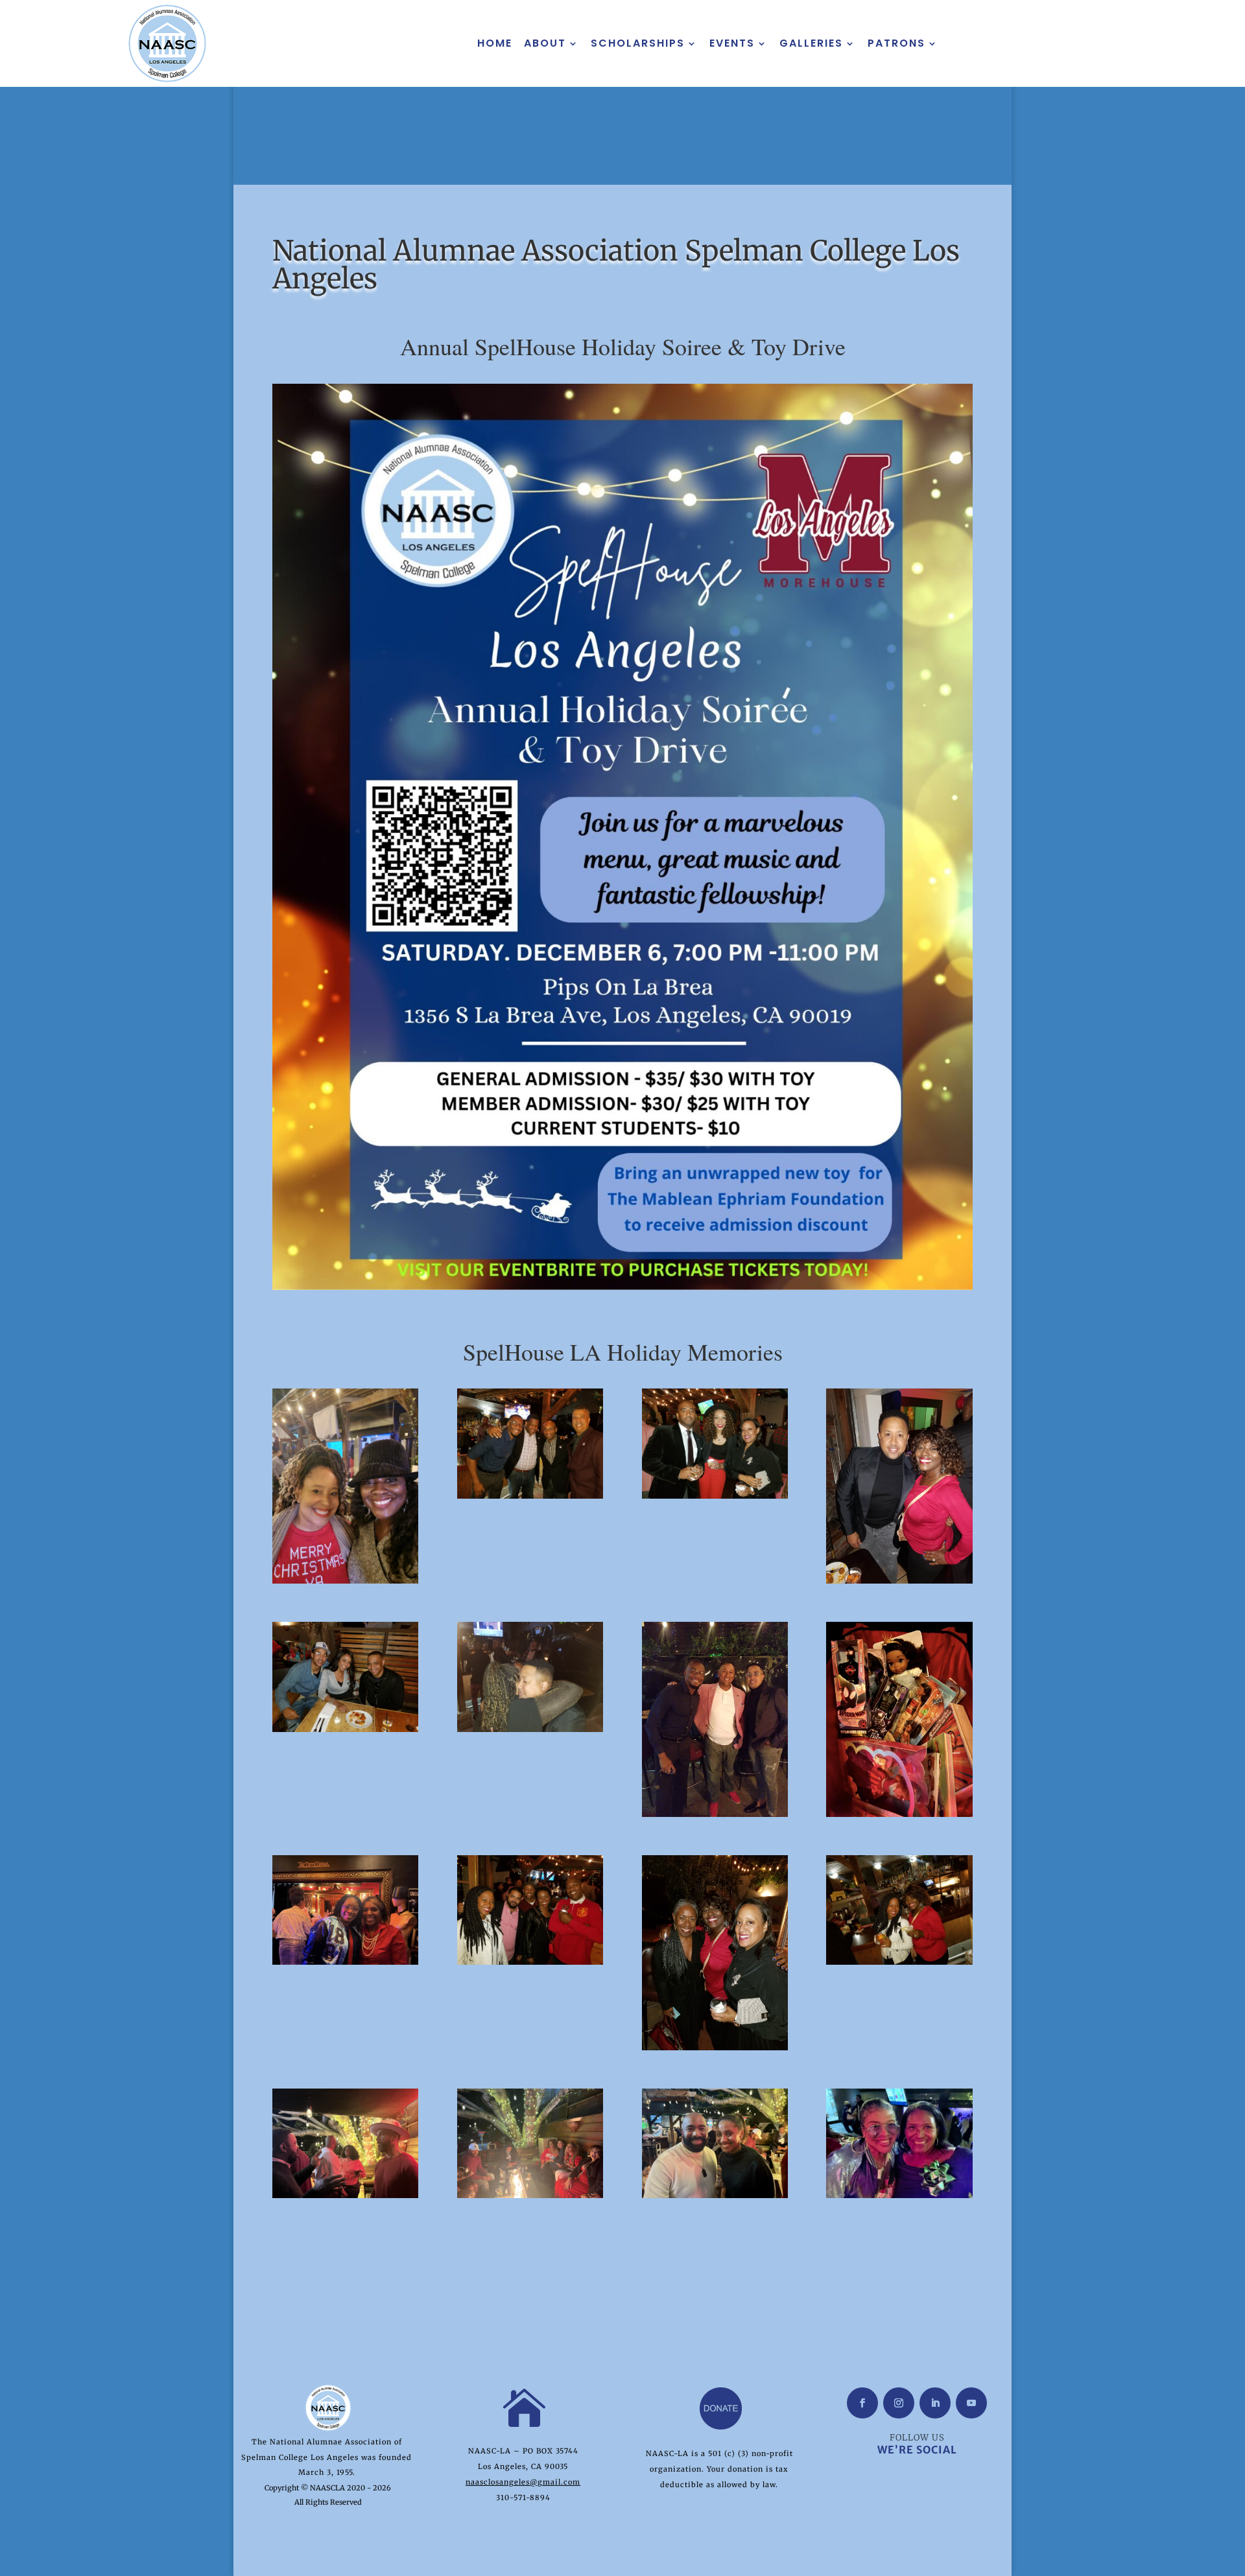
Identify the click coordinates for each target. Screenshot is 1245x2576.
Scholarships (638, 43)
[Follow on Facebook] (862, 2403)
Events (732, 43)
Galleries (811, 43)
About (545, 43)
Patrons (896, 43)
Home (495, 43)
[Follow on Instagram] (899, 2403)
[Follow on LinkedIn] (935, 2403)
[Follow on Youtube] (971, 2403)
